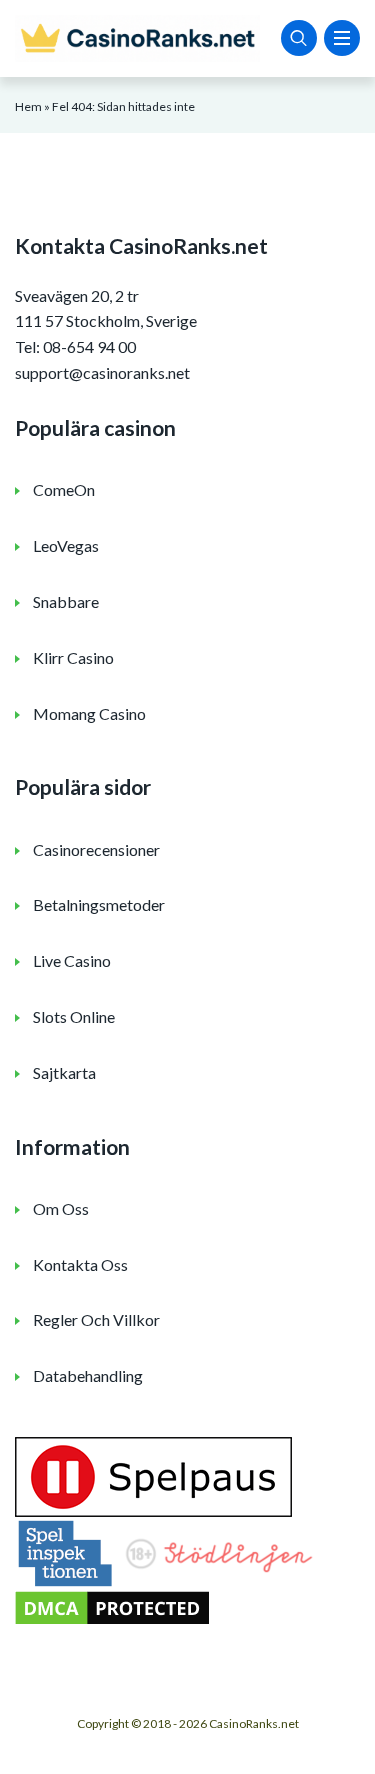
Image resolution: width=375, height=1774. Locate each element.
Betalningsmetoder (99, 904)
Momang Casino (89, 713)
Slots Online (74, 1016)
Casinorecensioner (96, 849)
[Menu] (342, 38)
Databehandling (88, 1375)
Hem (28, 106)
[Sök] (299, 38)
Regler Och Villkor (96, 1319)
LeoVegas (66, 545)
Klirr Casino (73, 657)
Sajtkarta (64, 1072)
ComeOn (64, 489)
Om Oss (61, 1208)
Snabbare (66, 601)
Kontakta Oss (80, 1264)
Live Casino (72, 960)
